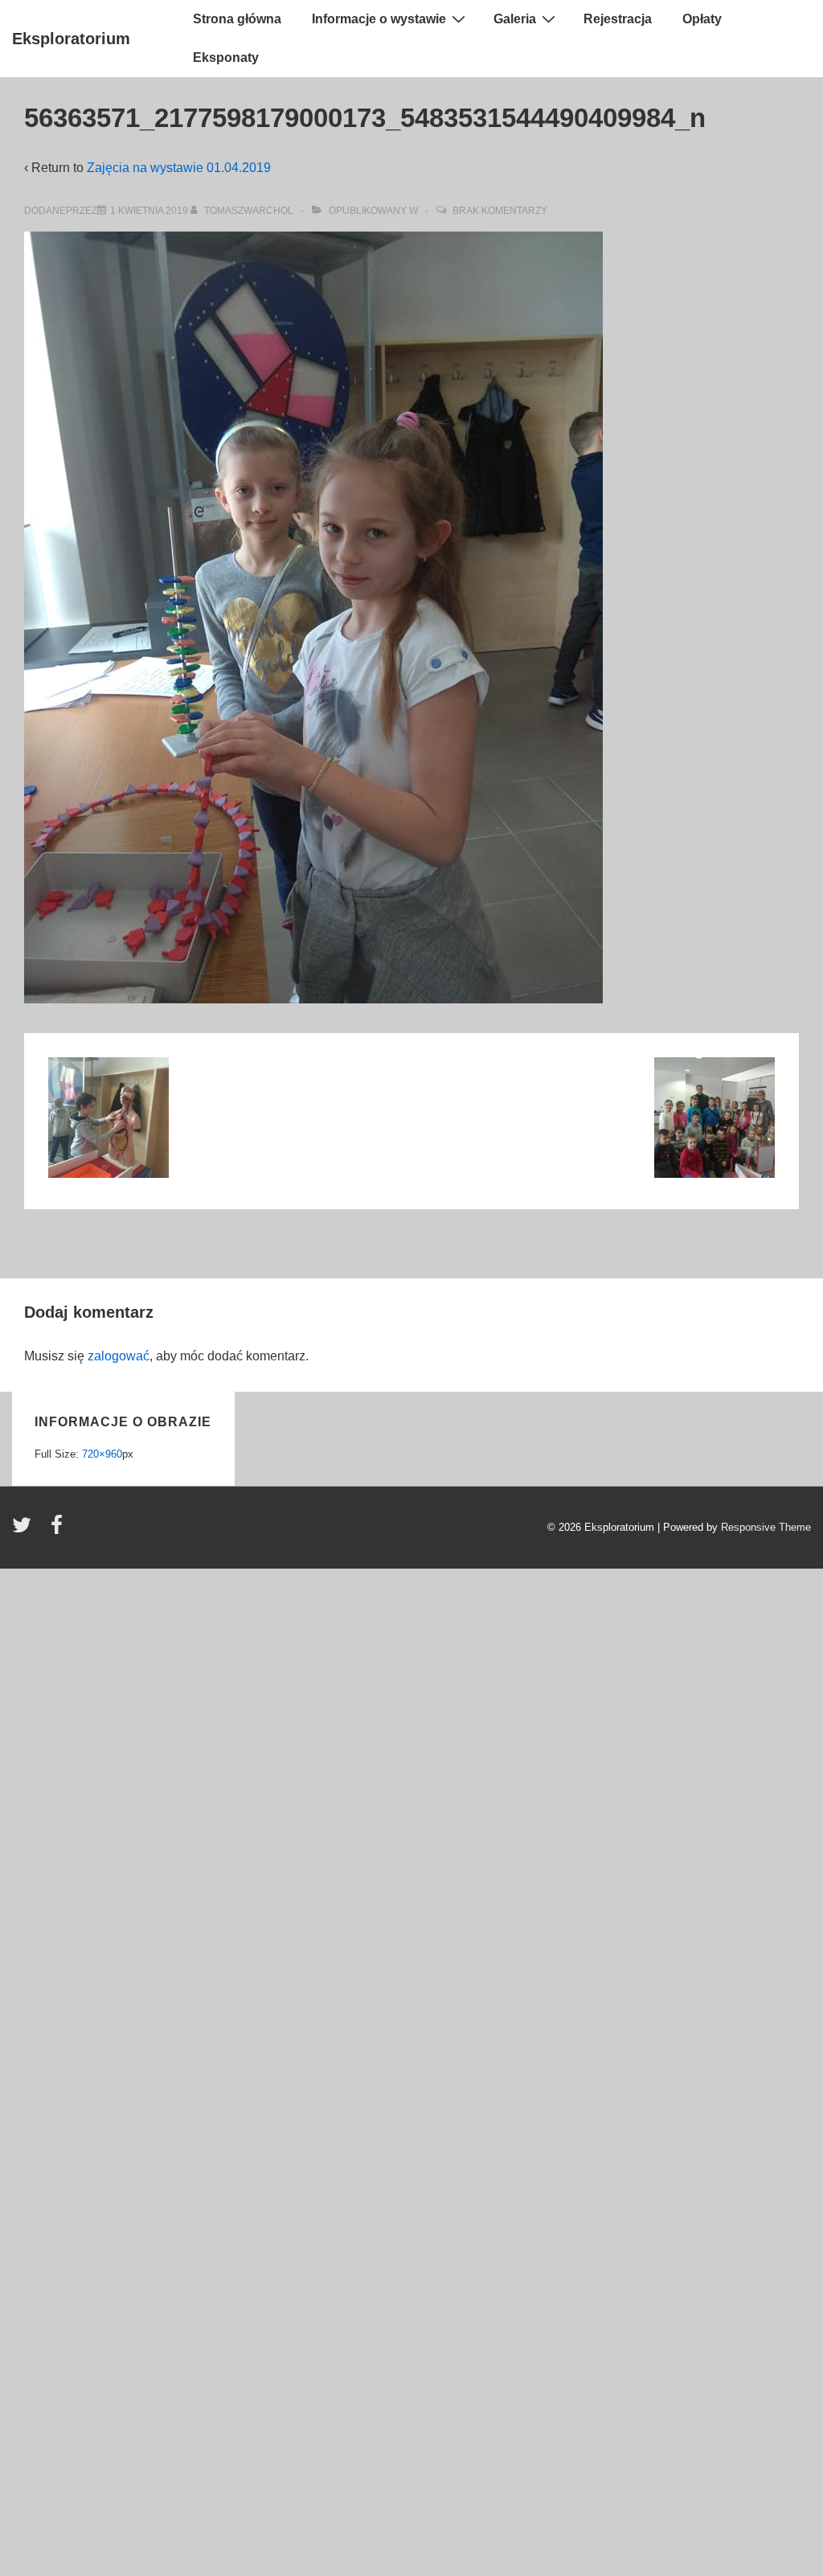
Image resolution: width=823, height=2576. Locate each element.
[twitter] (25, 1530)
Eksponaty (226, 57)
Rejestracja (618, 19)
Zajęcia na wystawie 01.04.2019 (179, 168)
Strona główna (237, 19)
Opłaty (702, 19)
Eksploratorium (71, 39)
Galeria (515, 19)
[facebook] (59, 1530)
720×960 (102, 1454)
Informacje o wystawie (379, 19)
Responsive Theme (766, 1527)
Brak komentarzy (500, 211)
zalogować (119, 1356)
